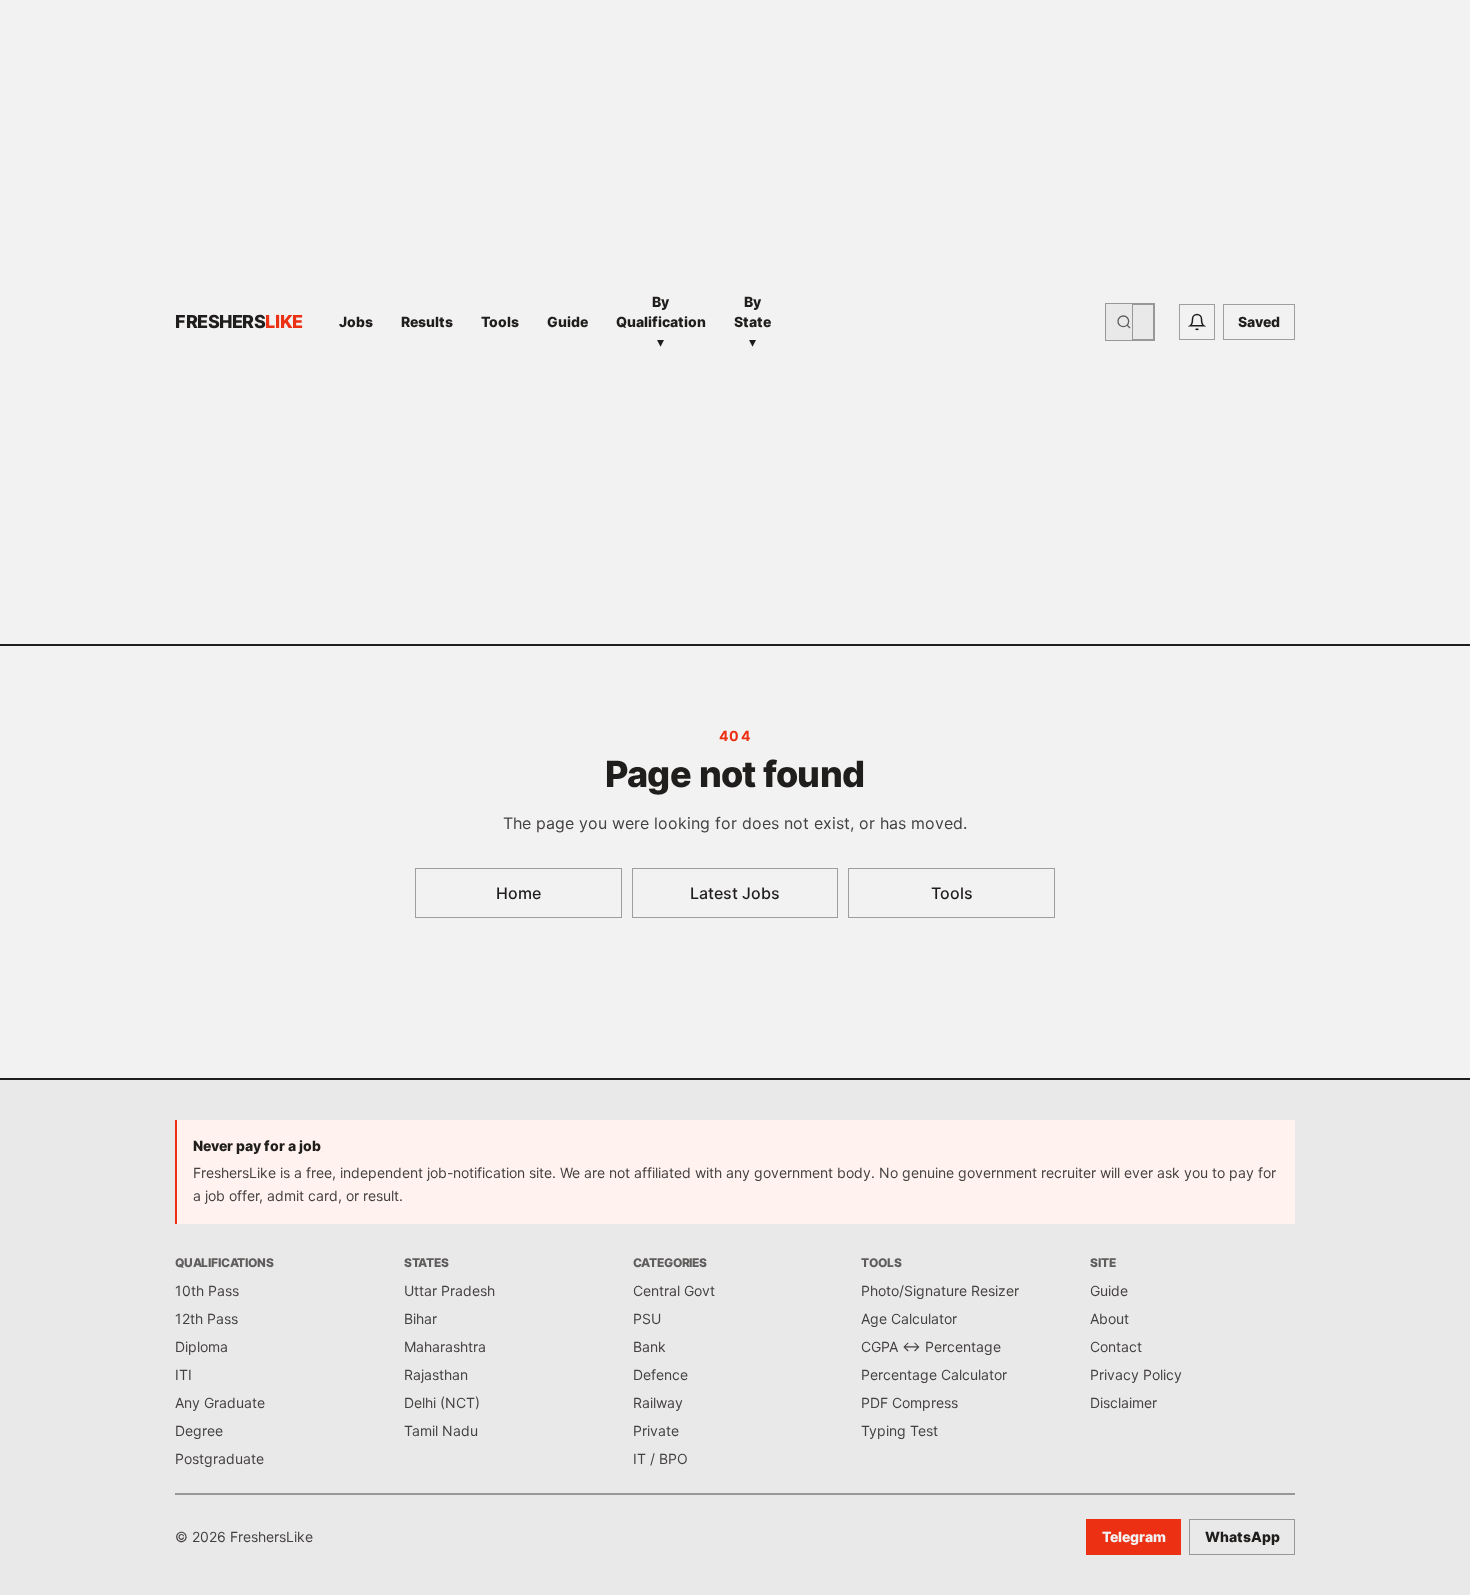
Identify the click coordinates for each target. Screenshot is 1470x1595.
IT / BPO (660, 1458)
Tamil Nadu (441, 1430)
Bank (649, 1346)
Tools (500, 321)
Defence (660, 1374)
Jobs (356, 321)
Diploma (201, 1346)
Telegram (1134, 1536)
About (1109, 1318)
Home (518, 893)
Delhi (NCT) (442, 1402)
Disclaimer (1123, 1402)
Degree (199, 1430)
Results (427, 321)
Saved (1259, 321)
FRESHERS (239, 321)
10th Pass (207, 1290)
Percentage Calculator (934, 1374)
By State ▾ (752, 321)
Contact (1116, 1346)
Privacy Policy (1136, 1374)
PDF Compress (909, 1402)
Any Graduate (220, 1402)
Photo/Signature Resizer (940, 1290)
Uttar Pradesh (449, 1290)
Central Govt (674, 1290)
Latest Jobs (735, 893)
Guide (567, 321)
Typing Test (899, 1430)
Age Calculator (909, 1318)
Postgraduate (219, 1458)
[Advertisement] (944, 322)
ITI (183, 1374)
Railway (658, 1402)
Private (656, 1430)
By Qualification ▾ (661, 321)
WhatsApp (1242, 1536)
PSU (647, 1318)
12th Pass (206, 1318)
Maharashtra (445, 1346)
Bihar (420, 1318)
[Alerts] (1197, 322)
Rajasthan (436, 1374)
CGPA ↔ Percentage (931, 1346)
